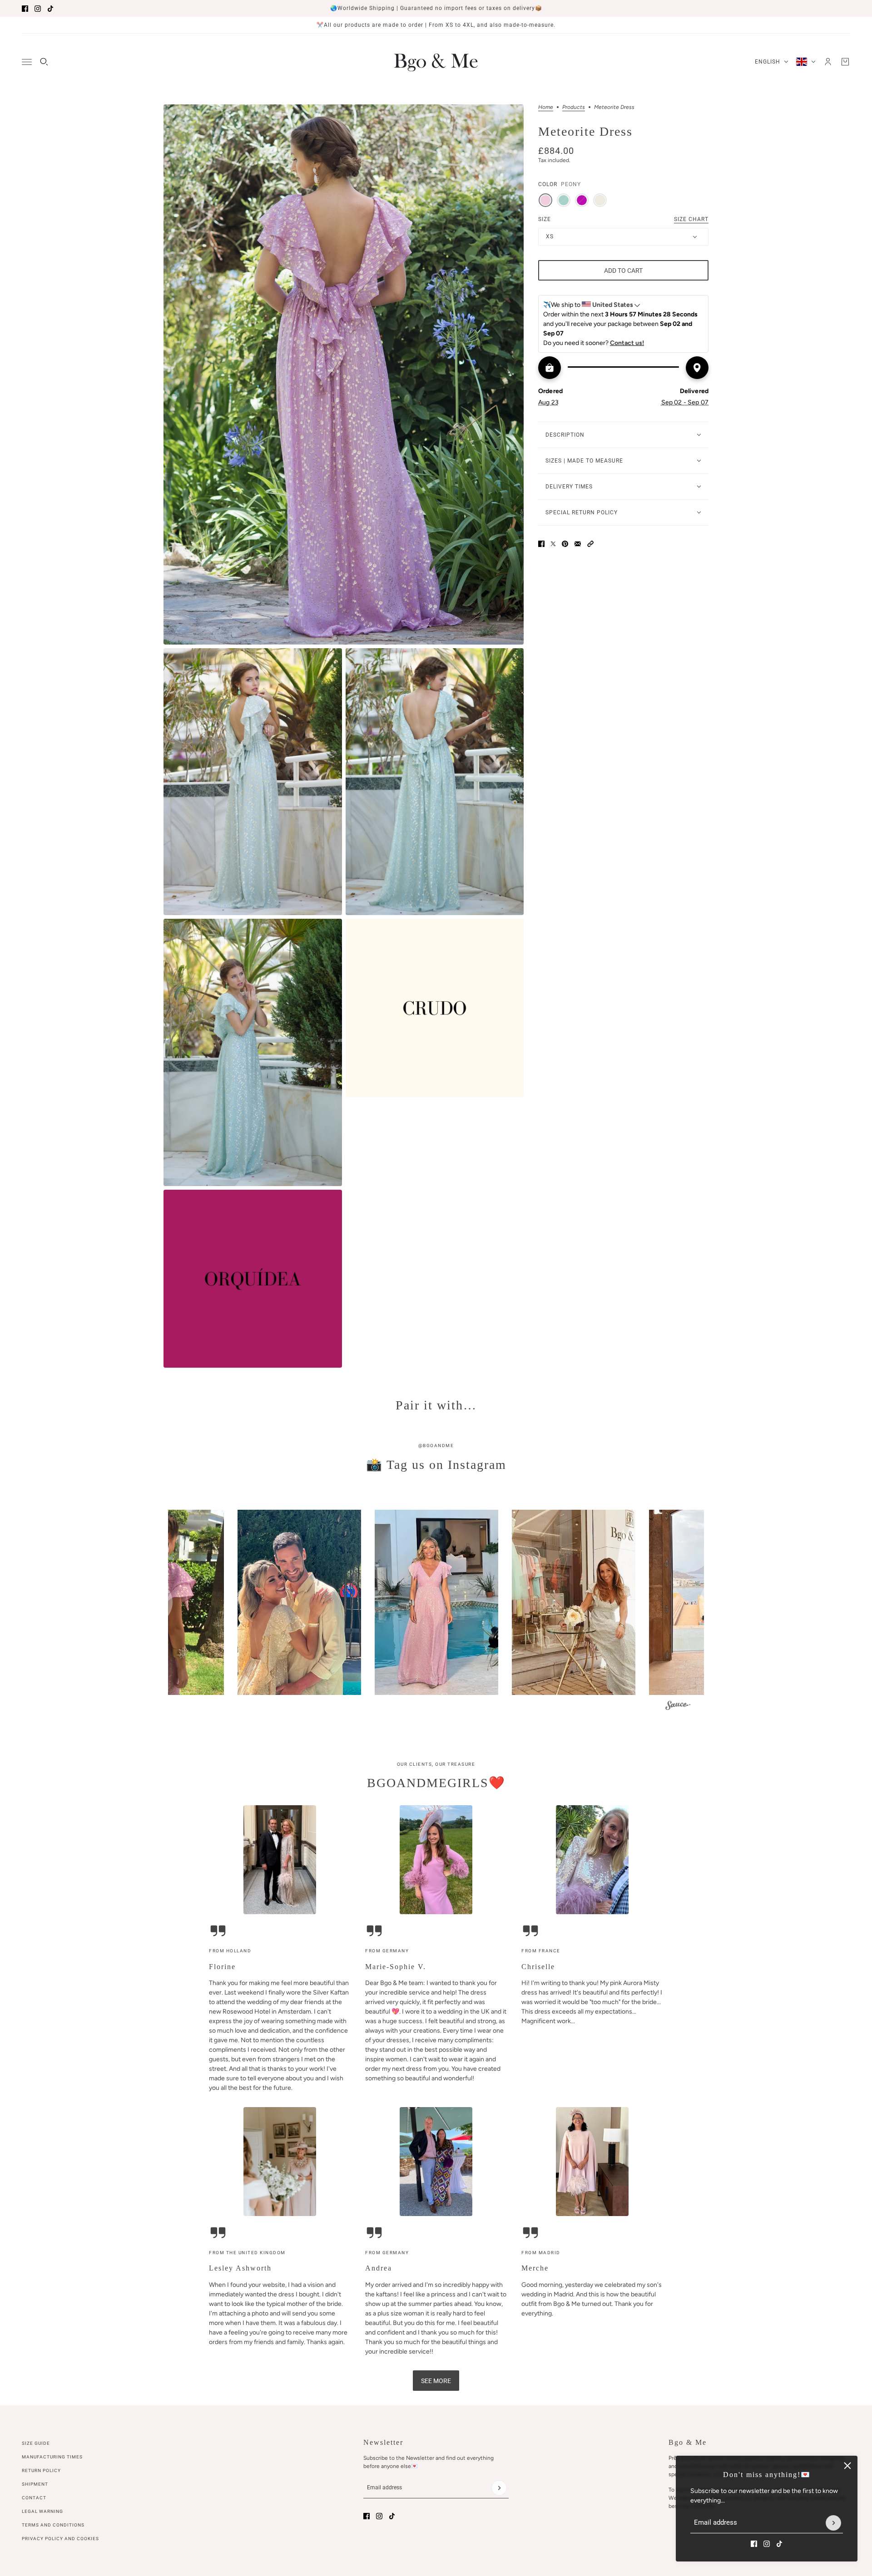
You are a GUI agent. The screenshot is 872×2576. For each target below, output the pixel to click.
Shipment (35, 2484)
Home (546, 107)
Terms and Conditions (53, 2525)
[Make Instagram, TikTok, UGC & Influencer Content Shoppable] (678, 1707)
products (574, 107)
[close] (847, 2466)
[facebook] (25, 9)
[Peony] (545, 200)
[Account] (828, 62)
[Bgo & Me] (436, 62)
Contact (34, 2498)
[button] (590, 544)
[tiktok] (50, 9)
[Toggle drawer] (27, 62)
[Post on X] (553, 544)
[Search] (44, 62)
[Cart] (845, 62)
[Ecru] (600, 200)
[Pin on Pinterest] (565, 544)
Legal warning (42, 2511)
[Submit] (833, 2523)
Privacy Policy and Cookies (60, 2539)
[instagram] (38, 9)
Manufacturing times (52, 2457)
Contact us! (627, 343)
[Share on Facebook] (541, 544)
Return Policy (41, 2470)
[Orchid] (582, 200)
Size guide (36, 2443)
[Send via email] (578, 544)
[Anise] (564, 200)
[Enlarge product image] (344, 374)
